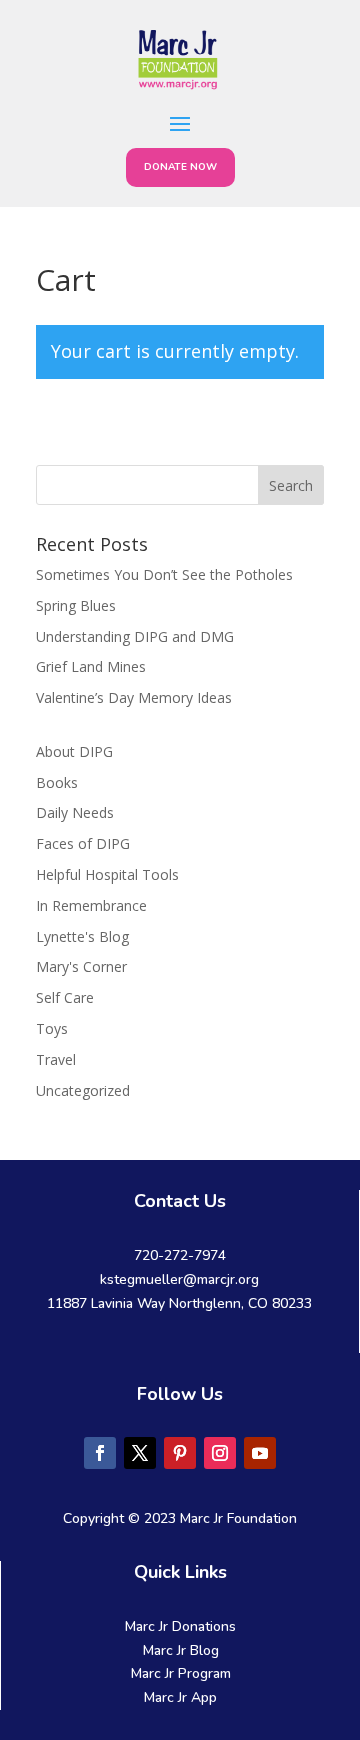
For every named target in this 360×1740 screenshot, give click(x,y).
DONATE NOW (180, 167)
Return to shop (130, 439)
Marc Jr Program (181, 1673)
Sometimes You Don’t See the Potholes (164, 574)
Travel (56, 1059)
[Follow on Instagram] (220, 1453)
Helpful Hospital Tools (107, 874)
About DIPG (74, 751)
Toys (52, 1028)
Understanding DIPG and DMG (135, 636)
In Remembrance (91, 905)
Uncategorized (83, 1090)
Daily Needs (75, 812)
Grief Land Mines (91, 666)
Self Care (65, 997)
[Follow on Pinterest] (180, 1453)
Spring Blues (76, 605)
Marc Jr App (180, 1697)
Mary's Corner (81, 966)
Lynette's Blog (82, 936)
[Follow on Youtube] (260, 1453)
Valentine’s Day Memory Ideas (134, 697)
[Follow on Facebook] (100, 1453)
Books (57, 782)
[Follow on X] (140, 1453)
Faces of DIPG (83, 843)
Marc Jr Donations (180, 1626)
